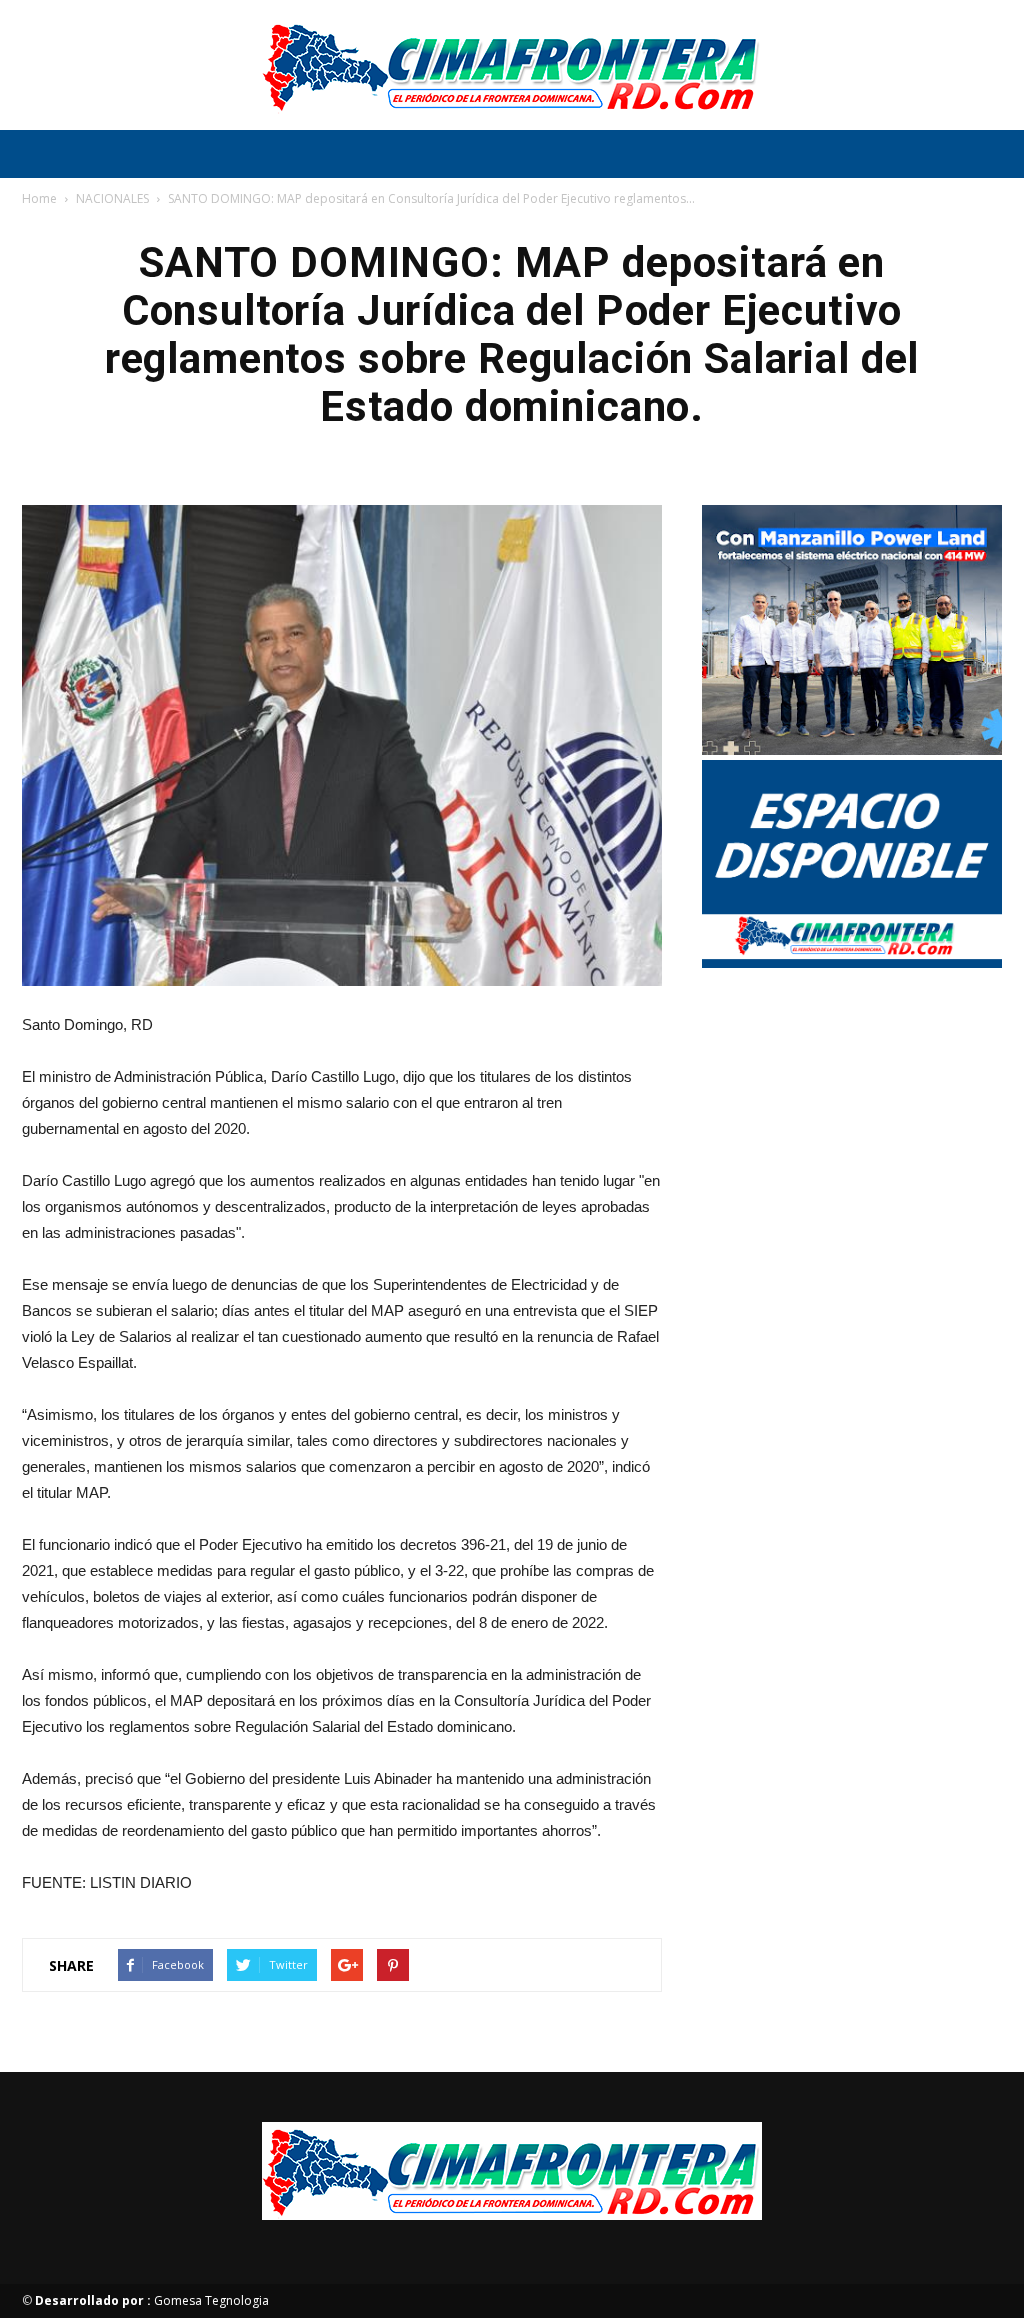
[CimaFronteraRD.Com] (512, 66)
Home (39, 198)
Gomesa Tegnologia (152, 2300)
